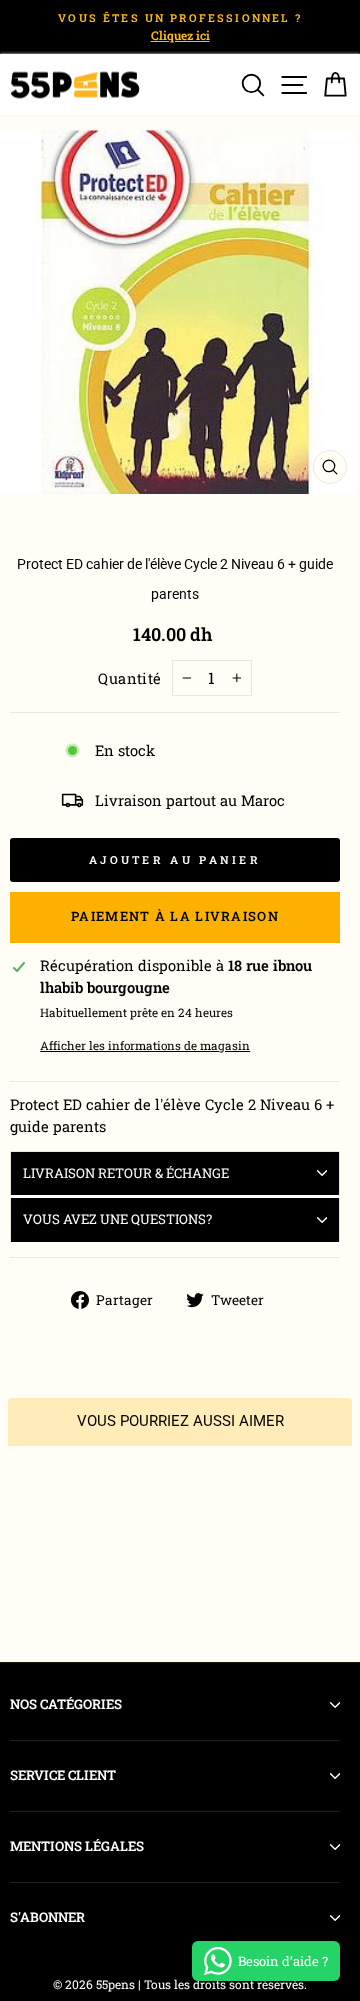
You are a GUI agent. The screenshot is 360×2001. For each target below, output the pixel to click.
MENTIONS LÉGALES (77, 1846)
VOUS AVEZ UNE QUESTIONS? (117, 1219)
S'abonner (47, 1917)
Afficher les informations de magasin (145, 1045)
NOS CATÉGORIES (66, 1704)
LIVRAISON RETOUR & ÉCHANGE (126, 1173)
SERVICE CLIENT (63, 1775)
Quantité (130, 678)
